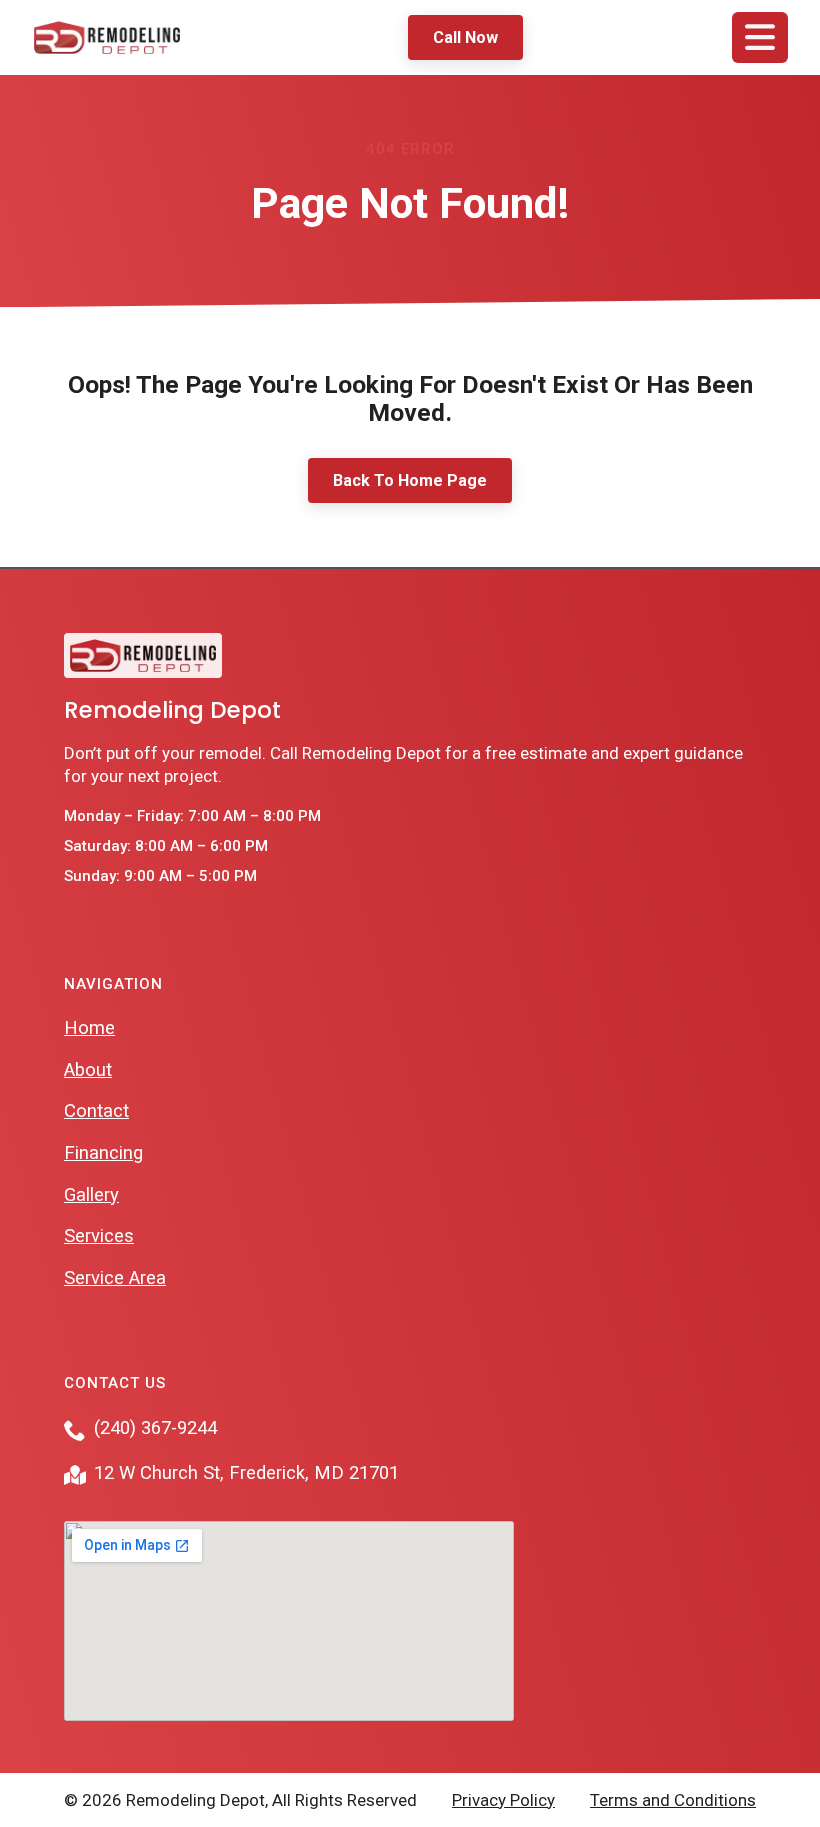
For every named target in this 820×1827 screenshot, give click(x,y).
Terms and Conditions (673, 1800)
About (88, 1070)
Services (99, 1236)
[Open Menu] (760, 37)
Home (89, 1028)
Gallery (91, 1195)
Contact (96, 1111)
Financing (103, 1153)
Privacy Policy (503, 1800)
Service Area (115, 1278)
